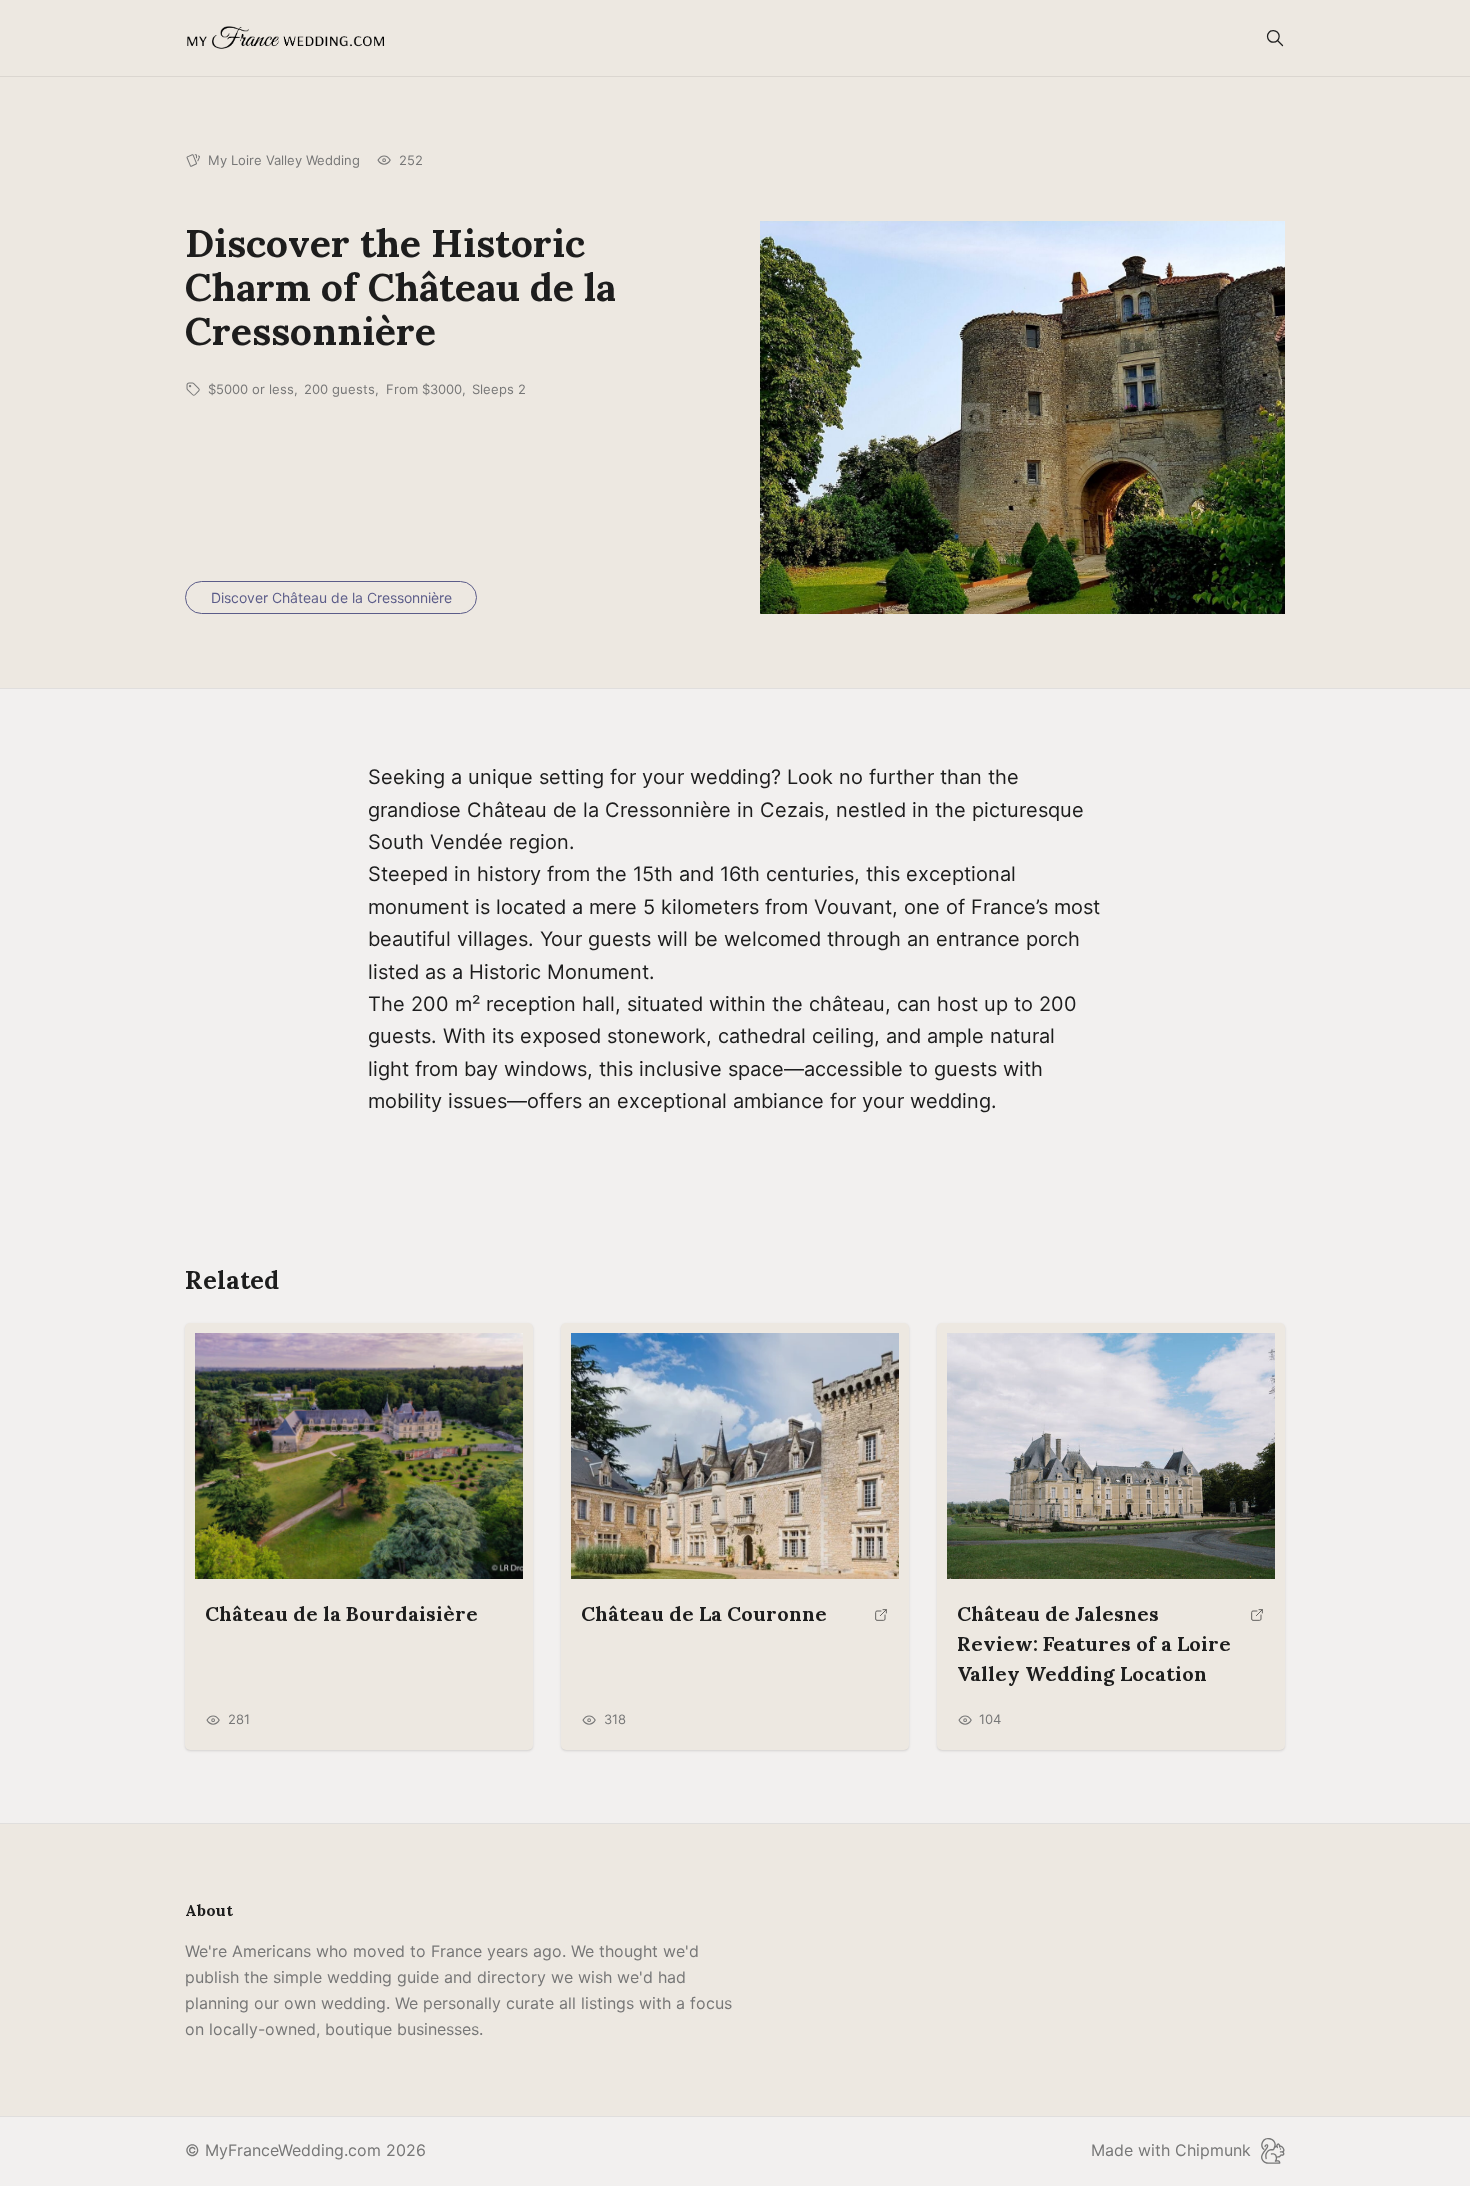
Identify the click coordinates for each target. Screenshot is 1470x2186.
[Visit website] (881, 1622)
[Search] (1275, 38)
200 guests (339, 389)
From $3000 (424, 389)
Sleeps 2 (499, 389)
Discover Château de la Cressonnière (331, 597)
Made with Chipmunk (1171, 2150)
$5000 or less (251, 389)
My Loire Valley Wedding (284, 160)
